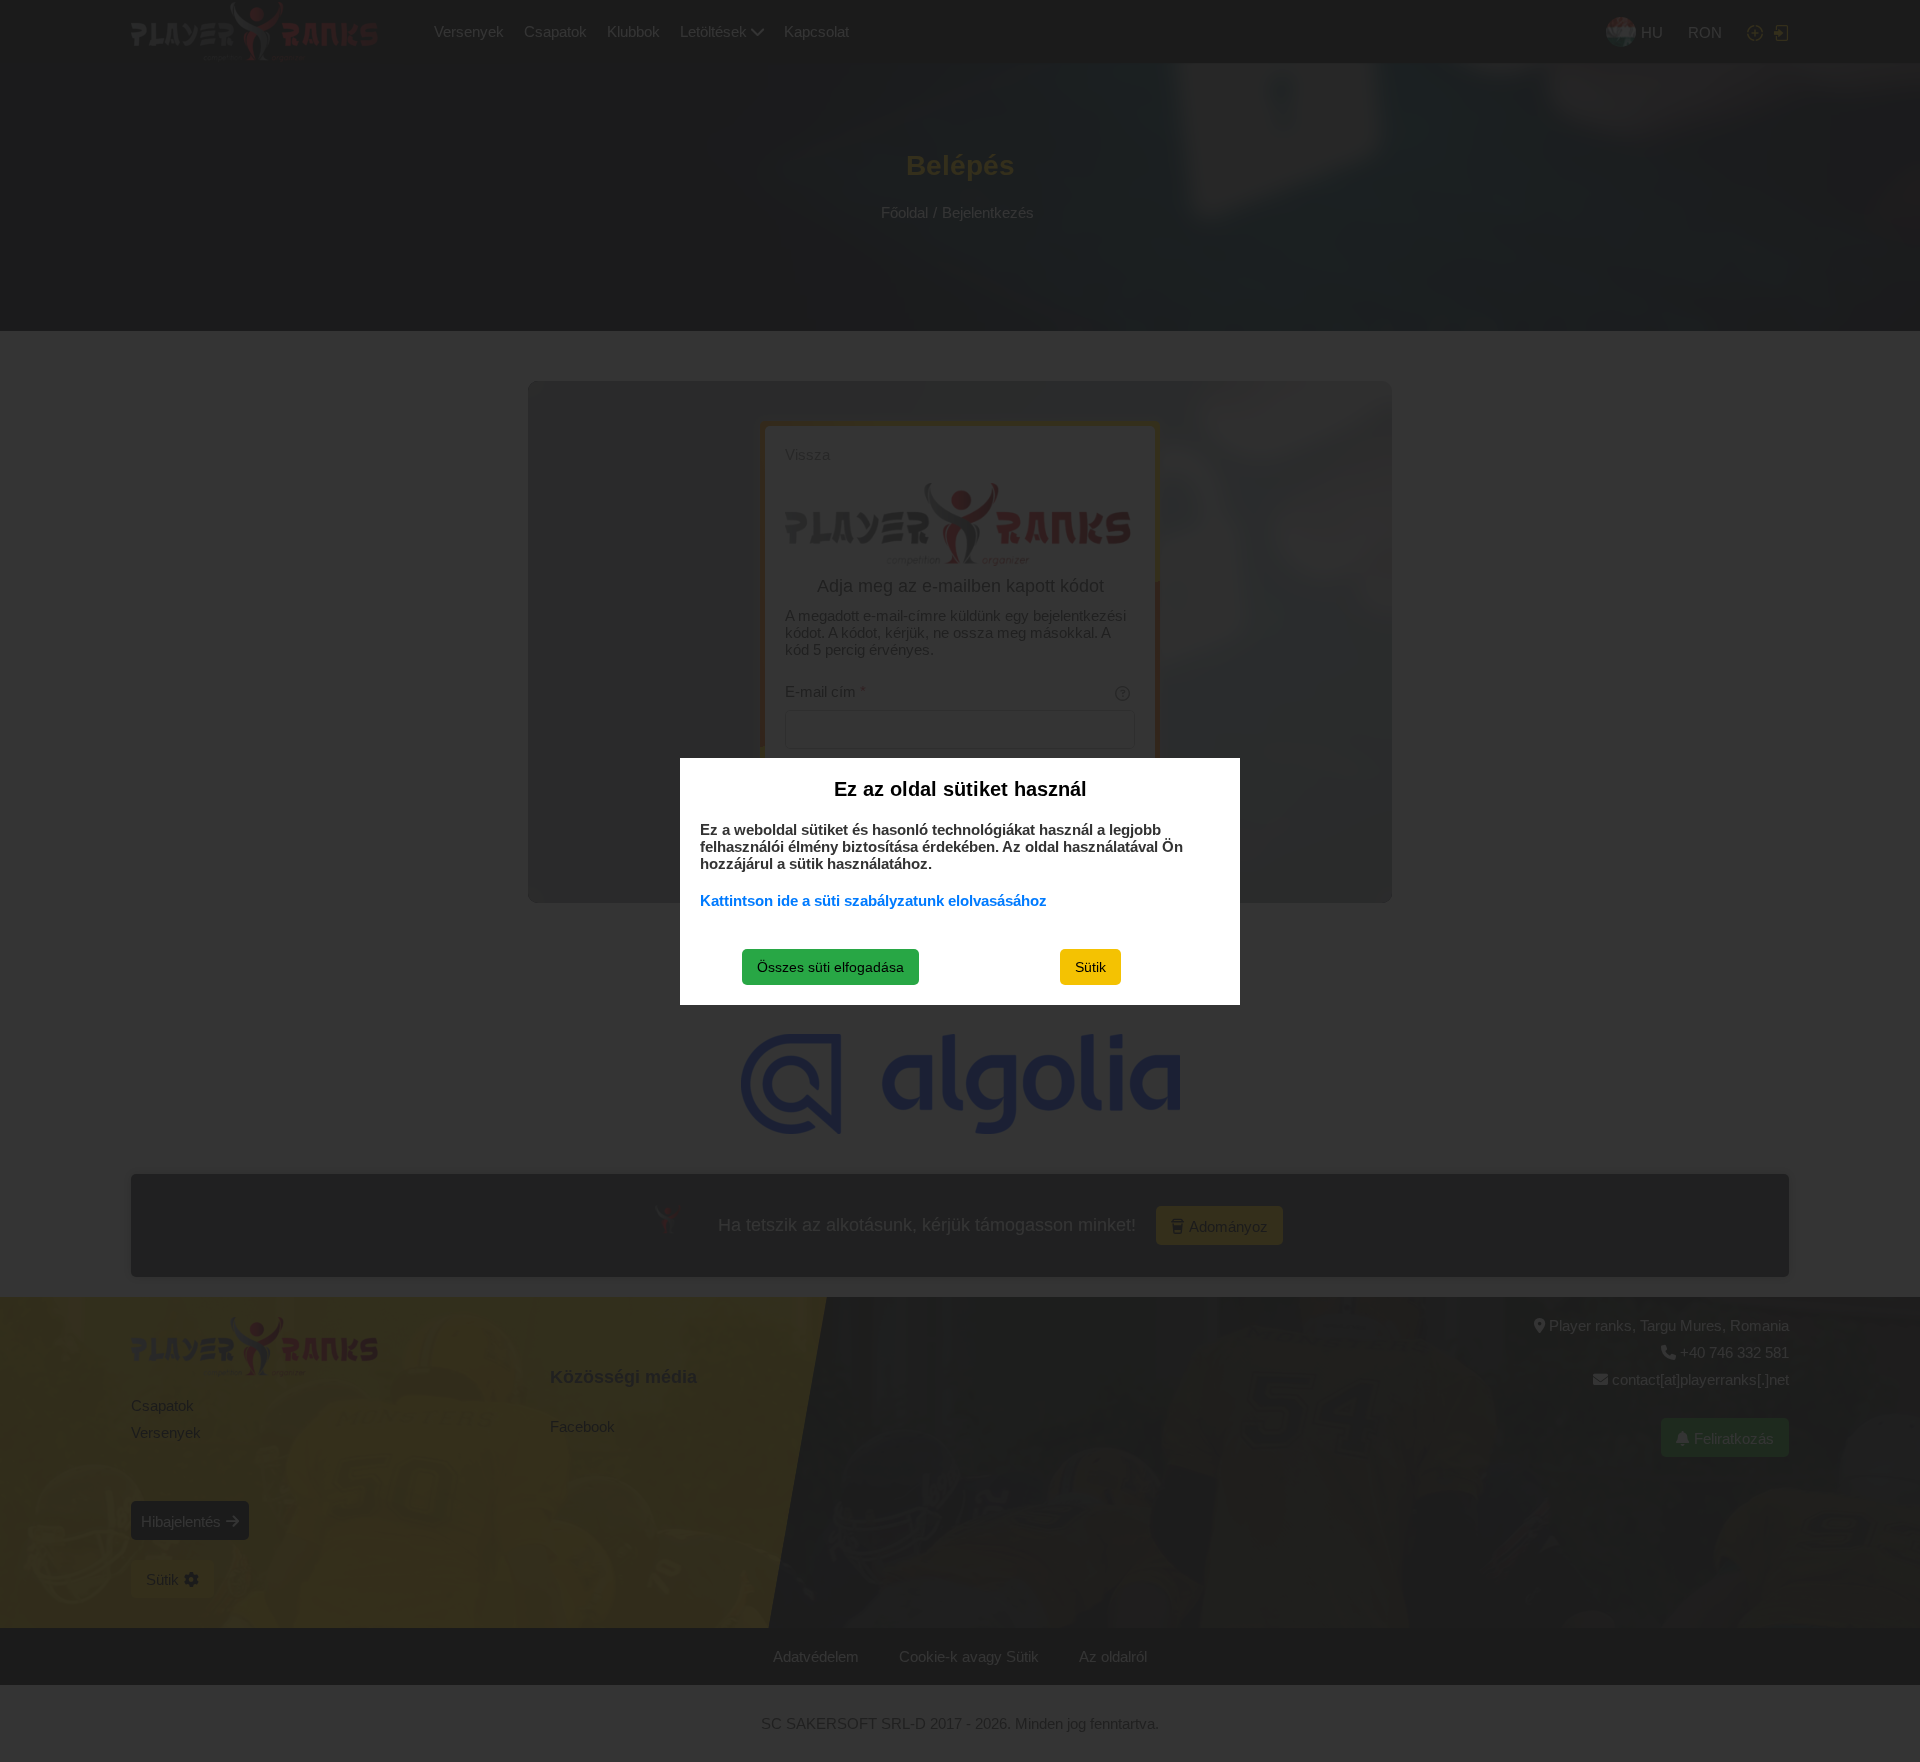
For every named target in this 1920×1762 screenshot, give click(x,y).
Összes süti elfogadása (830, 967)
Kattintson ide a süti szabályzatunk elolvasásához (873, 900)
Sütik (1090, 967)
